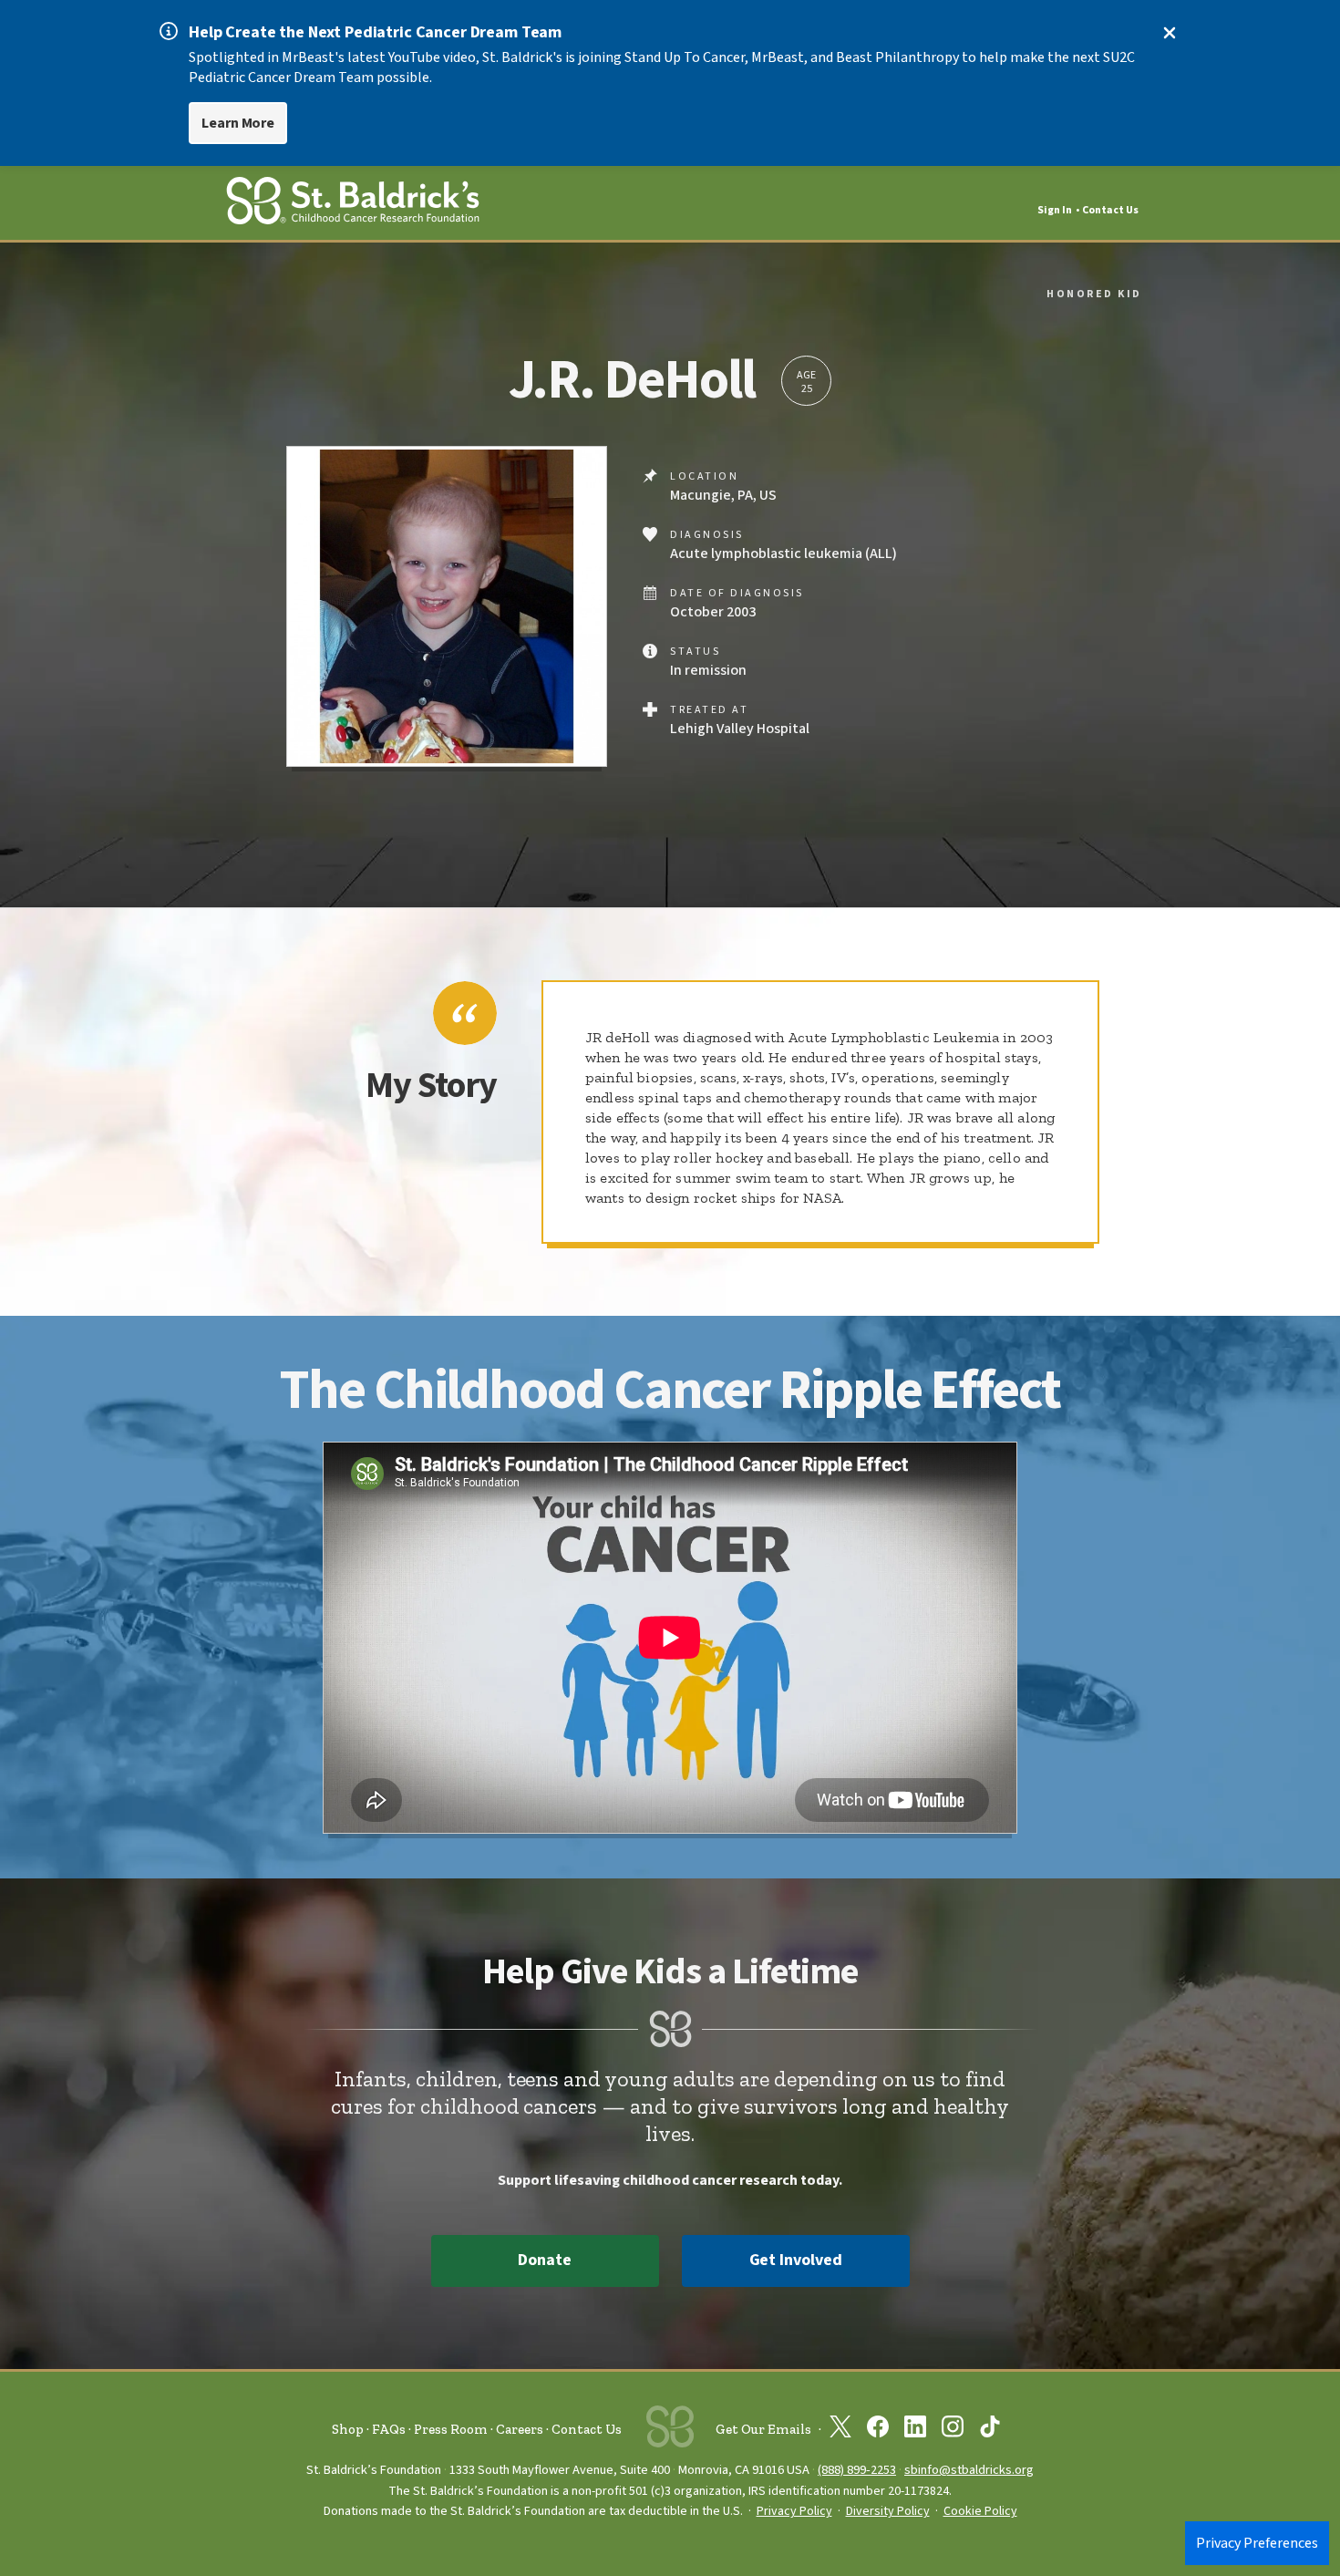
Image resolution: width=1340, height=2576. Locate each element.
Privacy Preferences (1257, 2543)
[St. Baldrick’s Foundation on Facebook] (878, 2430)
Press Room (451, 2429)
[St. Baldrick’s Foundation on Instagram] (953, 2430)
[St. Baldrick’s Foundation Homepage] (353, 204)
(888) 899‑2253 (857, 2470)
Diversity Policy (888, 2511)
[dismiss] (1170, 33)
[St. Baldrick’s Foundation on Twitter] (840, 2430)
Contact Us (1110, 210)
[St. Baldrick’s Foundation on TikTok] (990, 2430)
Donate (544, 2260)
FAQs (389, 2429)
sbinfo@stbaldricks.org (969, 2470)
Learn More (238, 123)
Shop (348, 2429)
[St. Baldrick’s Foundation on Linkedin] (915, 2430)
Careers (520, 2429)
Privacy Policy (794, 2511)
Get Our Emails (763, 2429)
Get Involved (796, 2260)
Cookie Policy (980, 2511)
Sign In (1055, 210)
